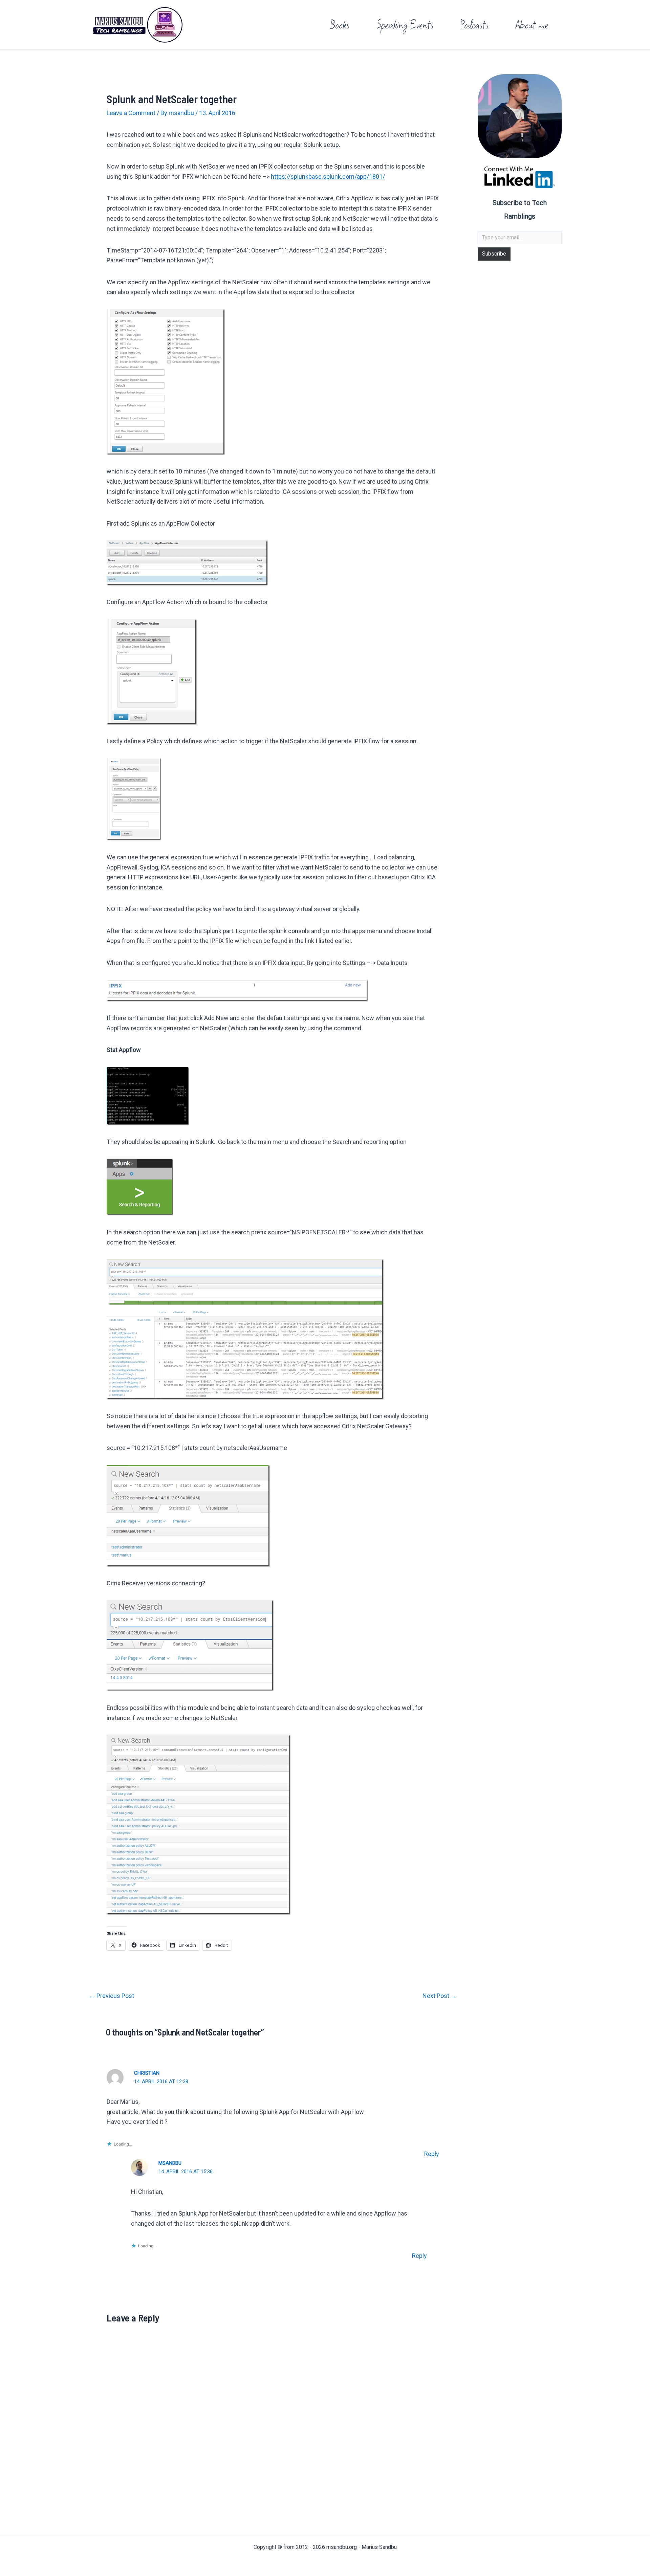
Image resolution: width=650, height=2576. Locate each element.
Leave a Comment (131, 113)
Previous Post (112, 1996)
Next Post (440, 1996)
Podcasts (474, 25)
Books (340, 25)
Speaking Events (405, 25)
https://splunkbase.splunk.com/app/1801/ (328, 177)
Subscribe (494, 254)
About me (532, 25)
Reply (432, 2154)
